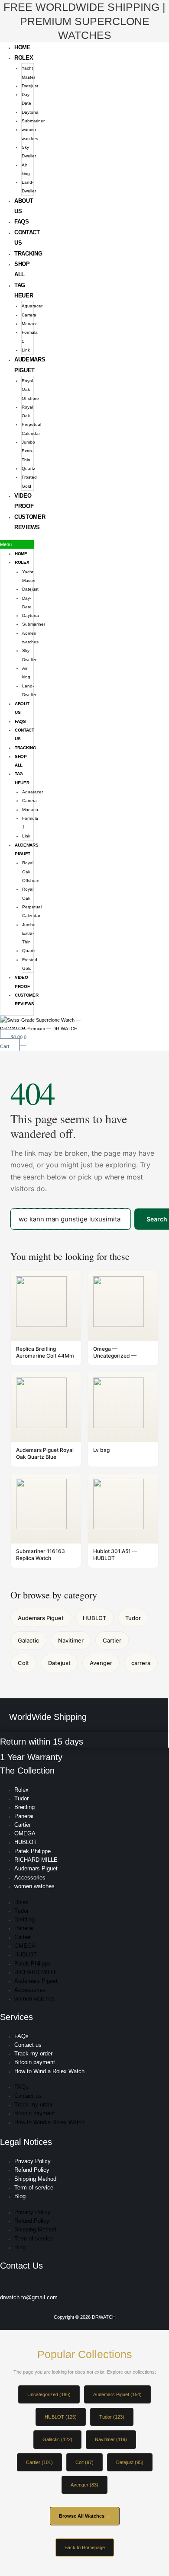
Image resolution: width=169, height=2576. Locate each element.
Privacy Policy (32, 2161)
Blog (20, 2196)
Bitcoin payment (35, 2062)
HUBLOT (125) (61, 2417)
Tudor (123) (112, 2417)
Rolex (24, 58)
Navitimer (71, 1640)
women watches (34, 1886)
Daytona (30, 112)
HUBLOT (94, 1618)
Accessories (30, 1878)
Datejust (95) (130, 2462)
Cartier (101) (39, 2462)
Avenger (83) (84, 2485)
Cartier (112, 1640)
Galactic (28, 1640)
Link (26, 350)
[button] (17, 544)
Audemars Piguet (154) (117, 2394)
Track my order (33, 2053)
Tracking (28, 254)
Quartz (28, 468)
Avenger (101, 1663)
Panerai (24, 1816)
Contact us (28, 2045)
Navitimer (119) (111, 2439)
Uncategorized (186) (49, 2394)
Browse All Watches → (85, 2516)
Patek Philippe (32, 1851)
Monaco (30, 324)
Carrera (29, 315)
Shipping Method (35, 2179)
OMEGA (25, 1833)
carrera (141, 1663)
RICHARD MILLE (36, 1860)
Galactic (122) (57, 2439)
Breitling (24, 1807)
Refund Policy (32, 2170)
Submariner (33, 121)
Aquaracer (32, 306)
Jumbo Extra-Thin (28, 451)
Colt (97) (84, 2462)
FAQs (22, 222)
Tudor (133, 1618)
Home (23, 47)
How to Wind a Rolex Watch (49, 2071)
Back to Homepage (85, 2547)
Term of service (34, 2188)
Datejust (30, 86)
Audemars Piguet (41, 1618)
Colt (23, 1663)
